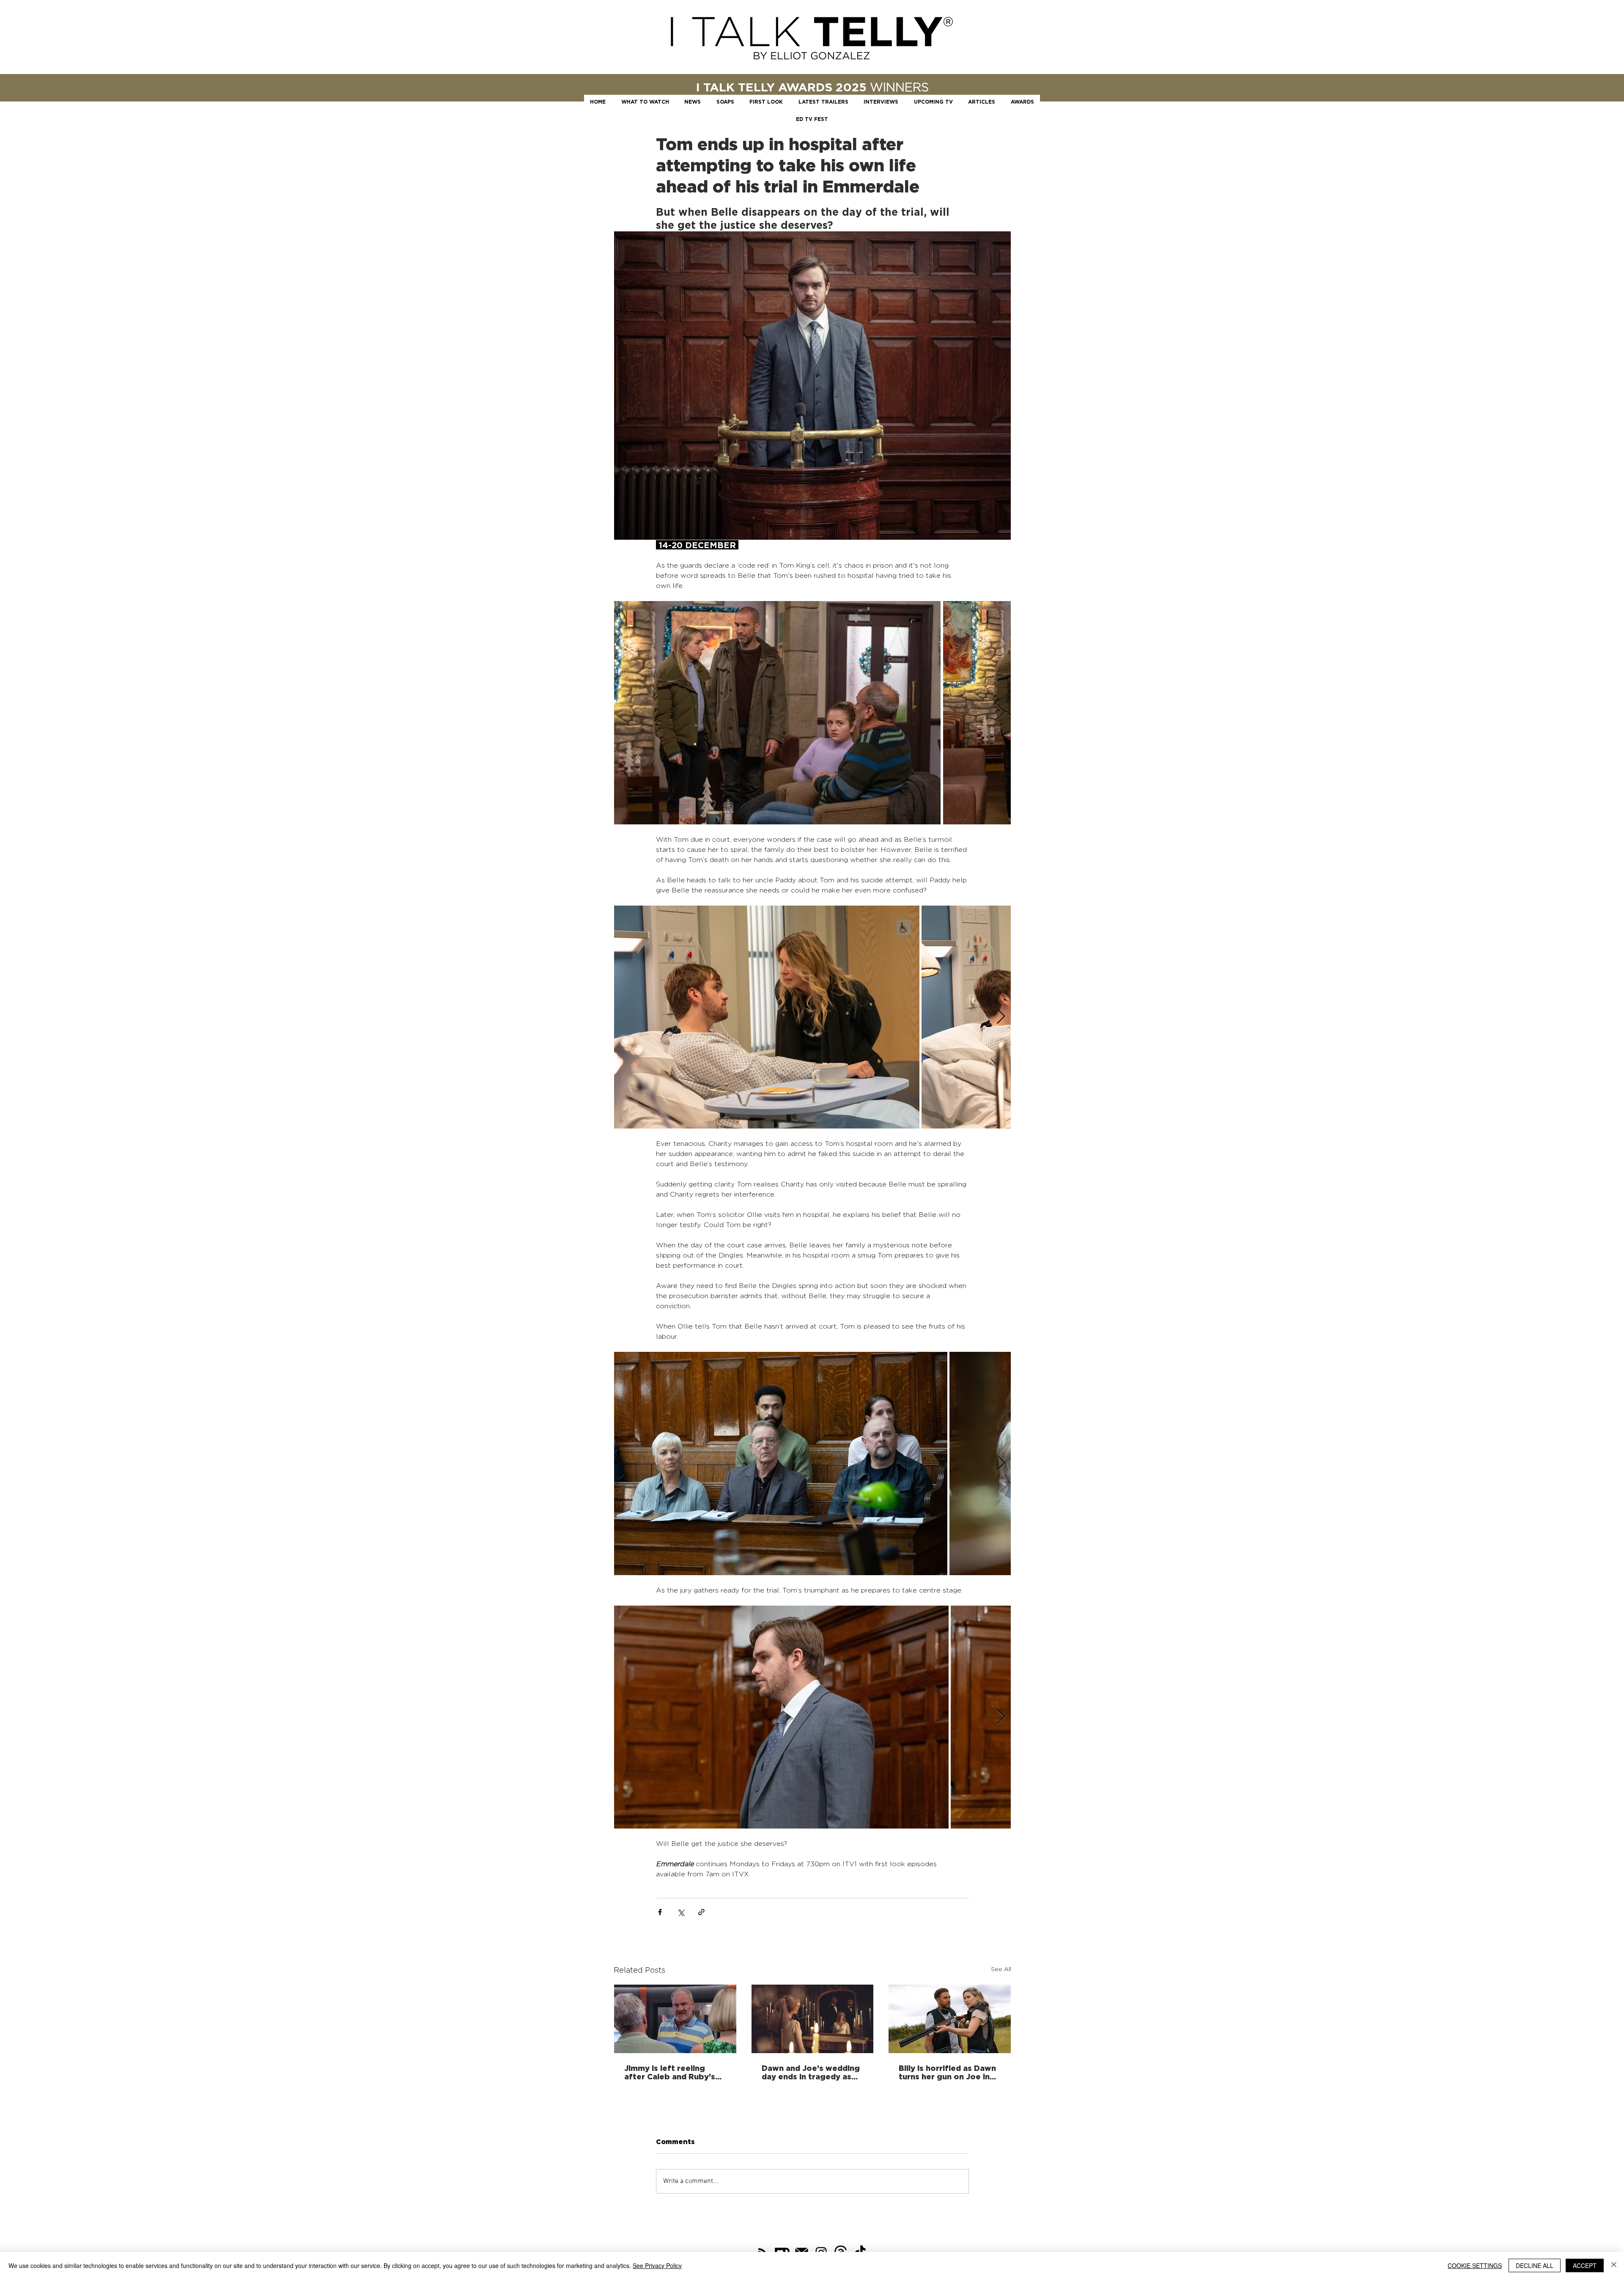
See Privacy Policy (657, 2265)
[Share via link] (701, 1912)
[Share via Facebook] (660, 1912)
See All (1001, 1969)
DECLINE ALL (1535, 2265)
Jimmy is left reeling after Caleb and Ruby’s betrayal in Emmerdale (670, 2072)
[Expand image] (777, 713)
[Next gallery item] (1001, 713)
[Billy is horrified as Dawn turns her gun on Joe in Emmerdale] (950, 2019)
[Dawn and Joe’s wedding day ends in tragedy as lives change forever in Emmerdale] (813, 2019)
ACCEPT (1585, 2265)
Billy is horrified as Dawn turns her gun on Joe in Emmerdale (947, 2072)
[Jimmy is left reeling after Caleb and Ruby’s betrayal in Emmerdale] (675, 2019)
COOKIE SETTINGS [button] (1475, 2265)
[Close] (1614, 2265)
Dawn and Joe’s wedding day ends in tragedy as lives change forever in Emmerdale (811, 2072)
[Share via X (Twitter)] (681, 1912)
